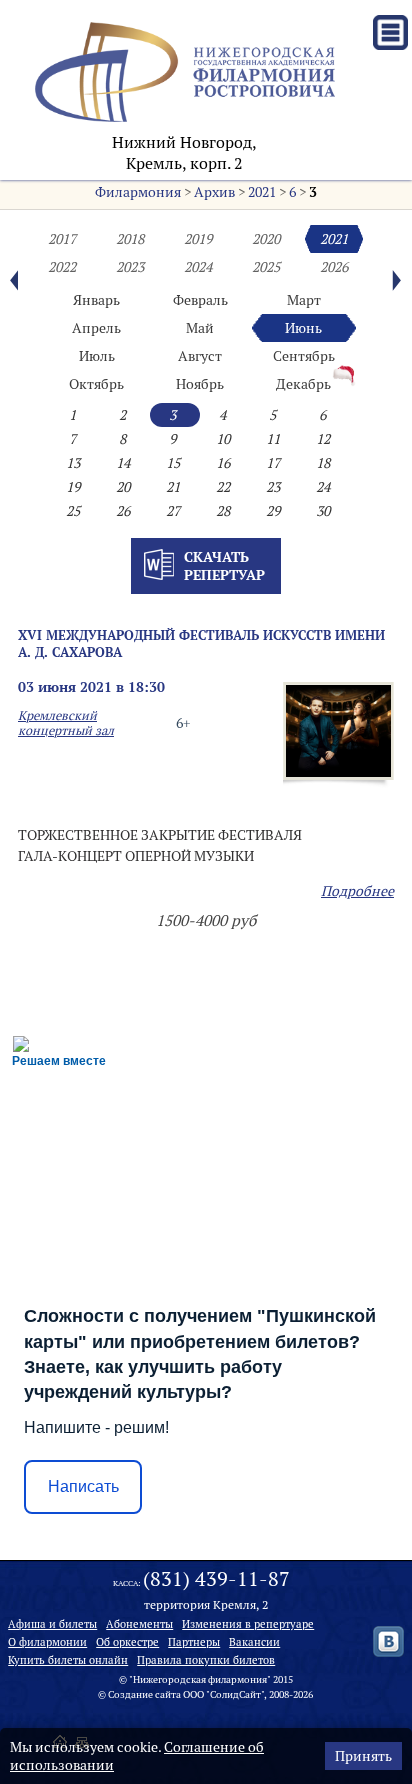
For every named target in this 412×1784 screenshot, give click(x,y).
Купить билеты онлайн (68, 1660)
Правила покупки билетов (206, 1660)
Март (304, 300)
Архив (214, 192)
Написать (83, 1486)
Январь (96, 300)
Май (200, 328)
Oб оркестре (127, 1642)
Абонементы (139, 1624)
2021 (262, 192)
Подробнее (357, 891)
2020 (266, 239)
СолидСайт (235, 1694)
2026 (334, 267)
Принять (363, 1756)
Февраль (200, 300)
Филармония (138, 192)
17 (273, 463)
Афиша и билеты (52, 1624)
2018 (130, 239)
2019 (198, 239)
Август (200, 356)
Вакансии (254, 1642)
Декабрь (303, 384)
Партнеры (194, 1642)
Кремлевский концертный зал (66, 723)
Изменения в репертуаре (248, 1624)
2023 (130, 267)
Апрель (96, 328)
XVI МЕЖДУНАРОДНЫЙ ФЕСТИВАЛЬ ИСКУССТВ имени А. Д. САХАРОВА (201, 643)
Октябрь (96, 384)
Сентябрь (304, 356)
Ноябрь (200, 384)
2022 (62, 267)
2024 (198, 267)
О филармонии (47, 1642)
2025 (266, 267)
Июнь (303, 328)
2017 (62, 239)
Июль (97, 356)
